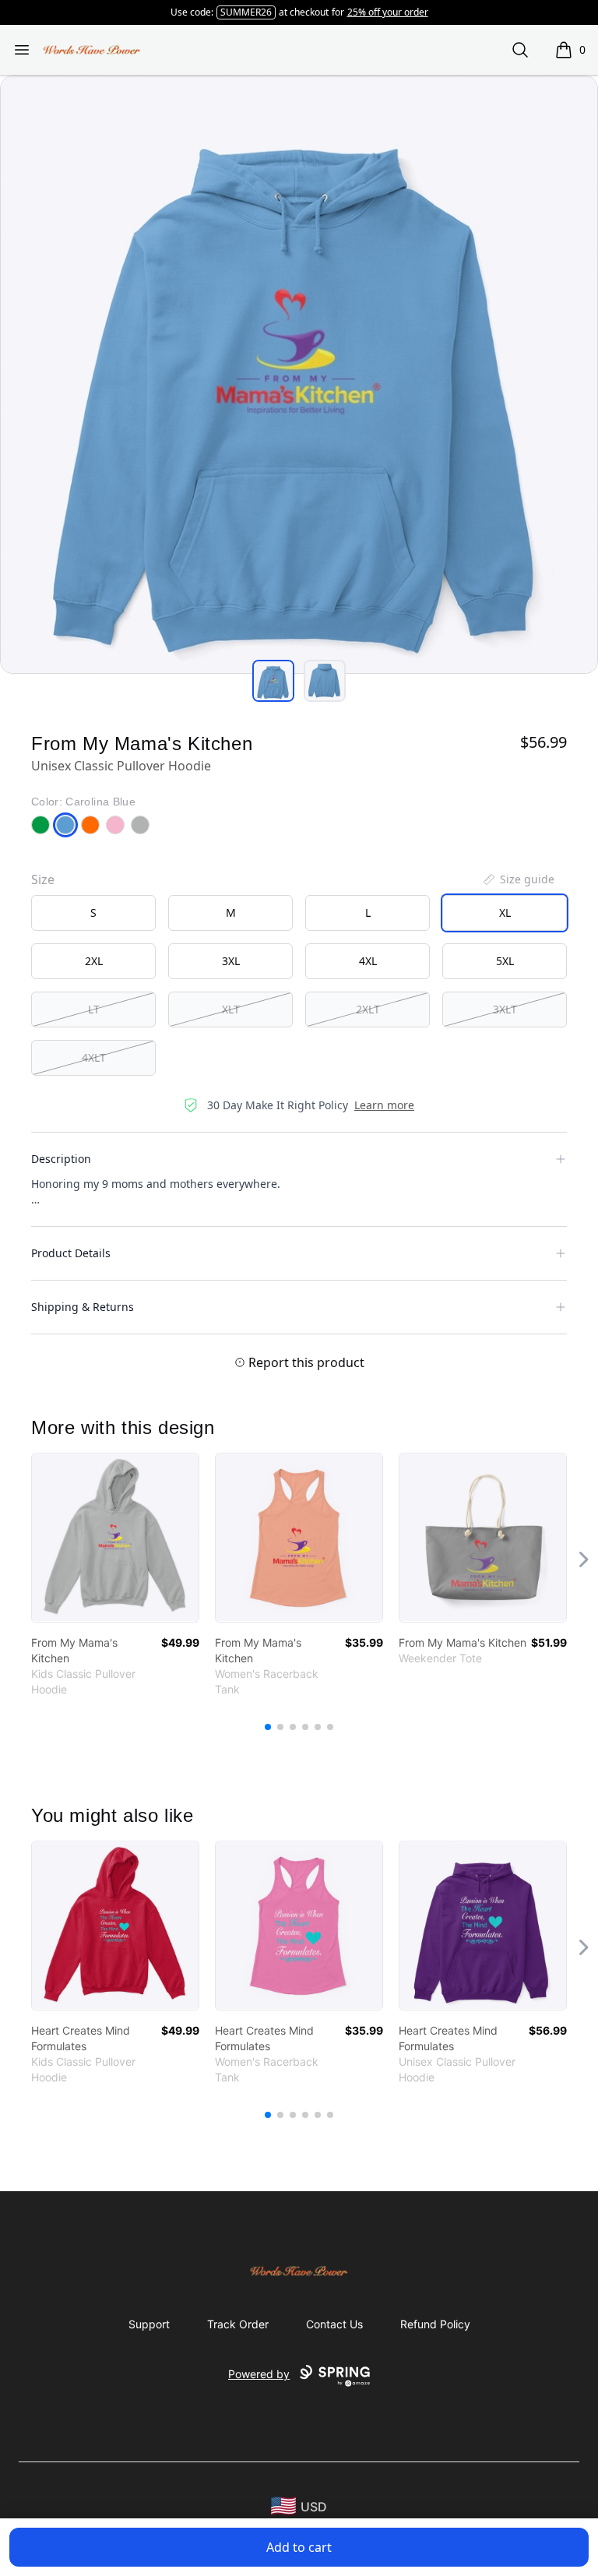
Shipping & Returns (83, 1307)
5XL (505, 961)
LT (94, 1009)
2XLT (368, 1009)
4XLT (94, 1057)
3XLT (505, 1009)
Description (61, 1159)
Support (149, 2324)
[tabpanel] (299, 375)
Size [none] (43, 879)
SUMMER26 (246, 12)
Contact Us (334, 2324)
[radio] (93, 913)
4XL (368, 961)
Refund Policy (435, 2324)
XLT (231, 1009)
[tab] (273, 681)
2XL (94, 961)
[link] (115, 1538)
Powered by (259, 2374)
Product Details (71, 1253)
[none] (518, 879)
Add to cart (299, 2547)
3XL (231, 961)
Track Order (238, 2324)
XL (505, 913)
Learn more (384, 1105)
